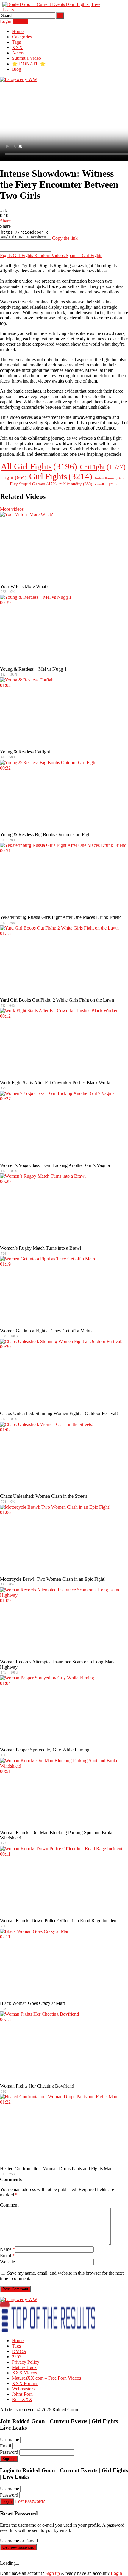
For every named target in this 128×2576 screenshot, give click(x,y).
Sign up (9, 2459)
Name (7, 2249)
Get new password (18, 2547)
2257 (17, 2357)
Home (18, 31)
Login (6, 21)
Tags (16, 42)
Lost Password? (30, 2501)
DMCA (19, 2351)
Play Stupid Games (33, 484)
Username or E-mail (19, 2541)
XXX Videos (24, 2373)
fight (15, 477)
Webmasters (23, 2389)
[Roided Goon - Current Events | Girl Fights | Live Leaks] (53, 10)
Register (20, 21)
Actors (18, 53)
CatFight (103, 467)
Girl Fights (22, 255)
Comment (9, 2205)
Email (7, 2255)
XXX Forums (25, 2383)
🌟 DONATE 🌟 (29, 64)
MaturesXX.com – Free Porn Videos (46, 2378)
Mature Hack (24, 2367)
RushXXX (22, 2399)
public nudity (76, 484)
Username (10, 2440)
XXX (17, 47)
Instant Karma (109, 478)
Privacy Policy (26, 2362)
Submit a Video (26, 58)
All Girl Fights (39, 466)
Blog (17, 69)
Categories (22, 37)
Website (7, 2262)
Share (5, 221)
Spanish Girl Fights (83, 255)
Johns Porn (22, 2394)
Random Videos (49, 255)
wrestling (106, 484)
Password (9, 2452)
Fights (6, 255)
